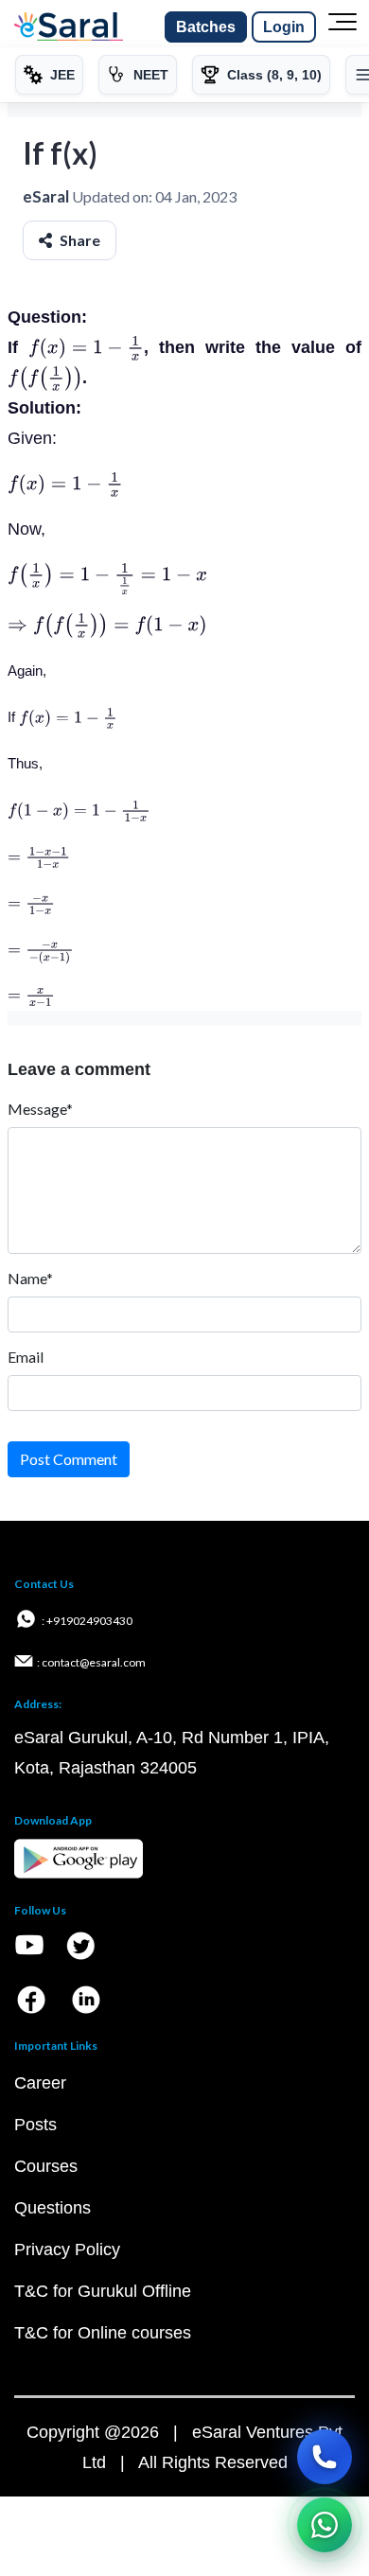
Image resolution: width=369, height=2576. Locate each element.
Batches (206, 27)
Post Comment (69, 1459)
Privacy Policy (67, 2250)
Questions (53, 2208)
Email (26, 1357)
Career (40, 2083)
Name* (30, 1278)
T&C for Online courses (103, 2333)
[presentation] (86, 347)
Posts (35, 2125)
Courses (46, 2166)
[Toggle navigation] (343, 27)
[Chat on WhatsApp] (325, 2525)
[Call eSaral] (325, 2457)
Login (284, 27)
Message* (40, 1109)
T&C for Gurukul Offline (103, 2291)
